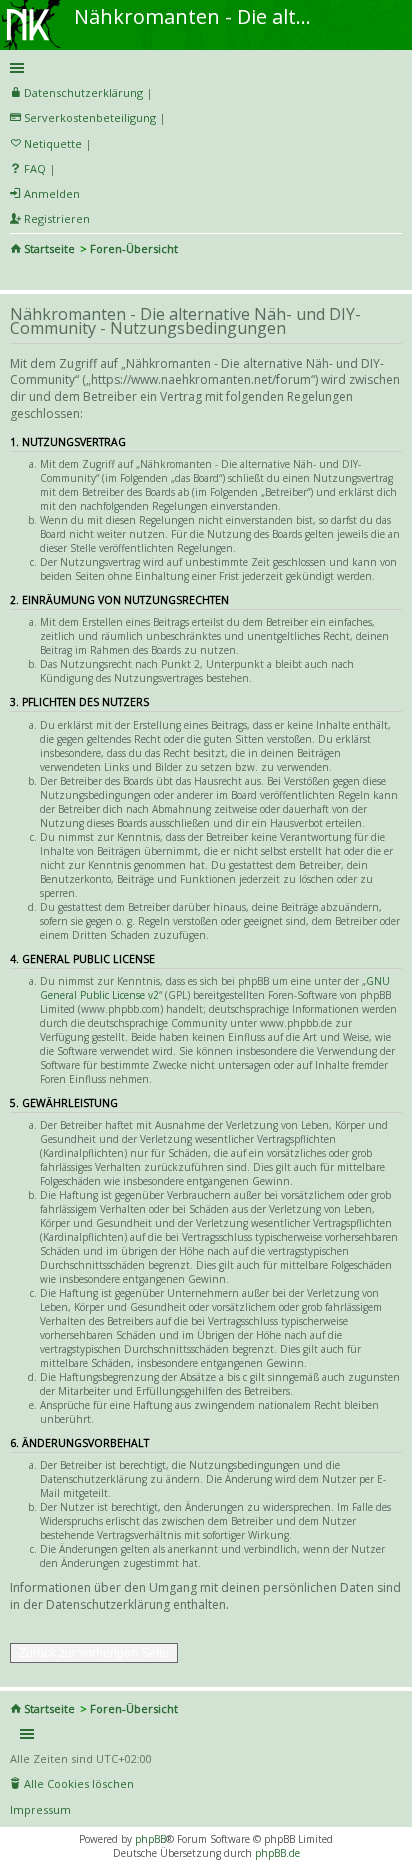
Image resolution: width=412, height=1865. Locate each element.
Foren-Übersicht (134, 248)
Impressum (40, 1809)
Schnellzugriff (202, 68)
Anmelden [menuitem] (52, 193)
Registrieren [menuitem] (57, 218)
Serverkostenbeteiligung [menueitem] (90, 117)
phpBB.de (277, 1853)
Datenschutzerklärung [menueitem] (83, 92)
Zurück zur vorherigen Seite (94, 1653)
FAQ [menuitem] (35, 168)
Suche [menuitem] (18, 276)
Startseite (49, 248)
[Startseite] (33, 7)
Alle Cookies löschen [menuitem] (79, 1783)
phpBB (150, 1839)
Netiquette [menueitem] (53, 143)
